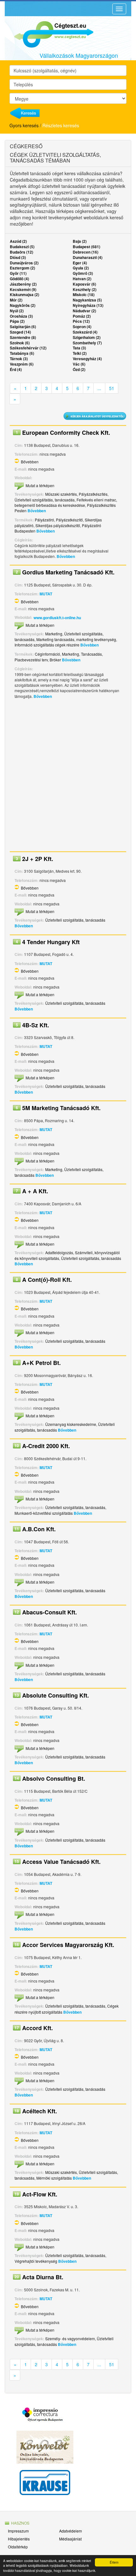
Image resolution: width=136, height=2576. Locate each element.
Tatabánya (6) (22, 353)
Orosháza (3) (21, 316)
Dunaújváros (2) (24, 263)
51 (112, 388)
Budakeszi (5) (22, 247)
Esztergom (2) (22, 268)
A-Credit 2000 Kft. (46, 1446)
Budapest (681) (87, 247)
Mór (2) (16, 300)
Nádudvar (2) (84, 311)
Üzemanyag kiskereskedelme (71, 1424)
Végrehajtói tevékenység (36, 2261)
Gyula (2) (81, 268)
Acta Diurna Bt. (43, 2277)
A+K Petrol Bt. (41, 1363)
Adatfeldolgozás (59, 1252)
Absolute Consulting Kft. (56, 1695)
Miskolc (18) (84, 295)
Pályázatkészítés (93, 494)
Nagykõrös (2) (23, 305)
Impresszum (18, 2531)
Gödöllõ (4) (19, 279)
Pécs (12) (81, 321)
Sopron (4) (82, 327)
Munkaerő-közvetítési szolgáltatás (44, 1513)
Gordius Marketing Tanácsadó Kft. (68, 572)
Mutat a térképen (40, 485)
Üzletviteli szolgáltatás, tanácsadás (45, 500)
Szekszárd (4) (85, 332)
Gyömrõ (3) (83, 273)
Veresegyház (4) (87, 359)
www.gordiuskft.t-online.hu (57, 618)
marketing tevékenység (96, 639)
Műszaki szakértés (61, 494)
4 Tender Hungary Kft (51, 942)
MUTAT (46, 594)
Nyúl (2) (17, 311)
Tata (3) (79, 348)
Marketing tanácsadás (55, 639)
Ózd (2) (79, 369)
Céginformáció (47, 654)
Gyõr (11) (18, 273)
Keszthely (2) (85, 289)
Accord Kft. (37, 2028)
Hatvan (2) (82, 279)
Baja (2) (80, 241)
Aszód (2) (18, 241)
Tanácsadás (91, 654)
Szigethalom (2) (87, 337)
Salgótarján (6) (23, 327)
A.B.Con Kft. (39, 1529)
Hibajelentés (19, 2539)
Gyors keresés (24, 125)
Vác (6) (79, 364)
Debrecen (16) (86, 252)
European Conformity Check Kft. (66, 433)
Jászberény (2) (23, 284)
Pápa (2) (17, 321)
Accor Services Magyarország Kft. (68, 1945)
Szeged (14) (20, 332)
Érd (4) (16, 369)
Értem (114, 2562)
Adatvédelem (71, 2531)
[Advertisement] (68, 777)
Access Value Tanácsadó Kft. (61, 1862)
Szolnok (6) (20, 343)
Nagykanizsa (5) (87, 300)
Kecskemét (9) (23, 289)
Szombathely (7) (87, 343)
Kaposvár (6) (84, 284)
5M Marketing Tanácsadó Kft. (61, 1108)
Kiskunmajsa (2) (25, 295)
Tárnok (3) (19, 359)
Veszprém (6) (22, 364)
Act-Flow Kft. (40, 2194)
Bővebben (30, 462)
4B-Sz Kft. (36, 1025)
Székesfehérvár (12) (28, 348)
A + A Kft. (35, 1191)
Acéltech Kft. (40, 2111)
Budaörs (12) (22, 252)
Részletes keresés (61, 125)
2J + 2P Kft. (38, 859)
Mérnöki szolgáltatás (54, 2178)
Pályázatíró (44, 520)
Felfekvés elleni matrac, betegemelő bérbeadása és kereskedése (66, 502)
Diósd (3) (18, 257)
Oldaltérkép (18, 2547)
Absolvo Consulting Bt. (54, 1778)
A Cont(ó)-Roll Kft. (47, 1280)
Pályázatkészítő (69, 520)
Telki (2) (80, 353)
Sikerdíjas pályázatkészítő (58, 525)
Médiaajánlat (70, 2539)
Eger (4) (80, 263)
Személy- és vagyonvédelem (70, 2338)
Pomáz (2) (82, 316)
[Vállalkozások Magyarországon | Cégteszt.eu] (49, 34)
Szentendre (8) (23, 337)
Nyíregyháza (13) (88, 305)
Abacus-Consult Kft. (49, 1612)
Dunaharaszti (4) (88, 257)
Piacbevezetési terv (31, 660)
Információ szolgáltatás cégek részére (47, 645)
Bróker (55, 660)
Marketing (54, 634)
